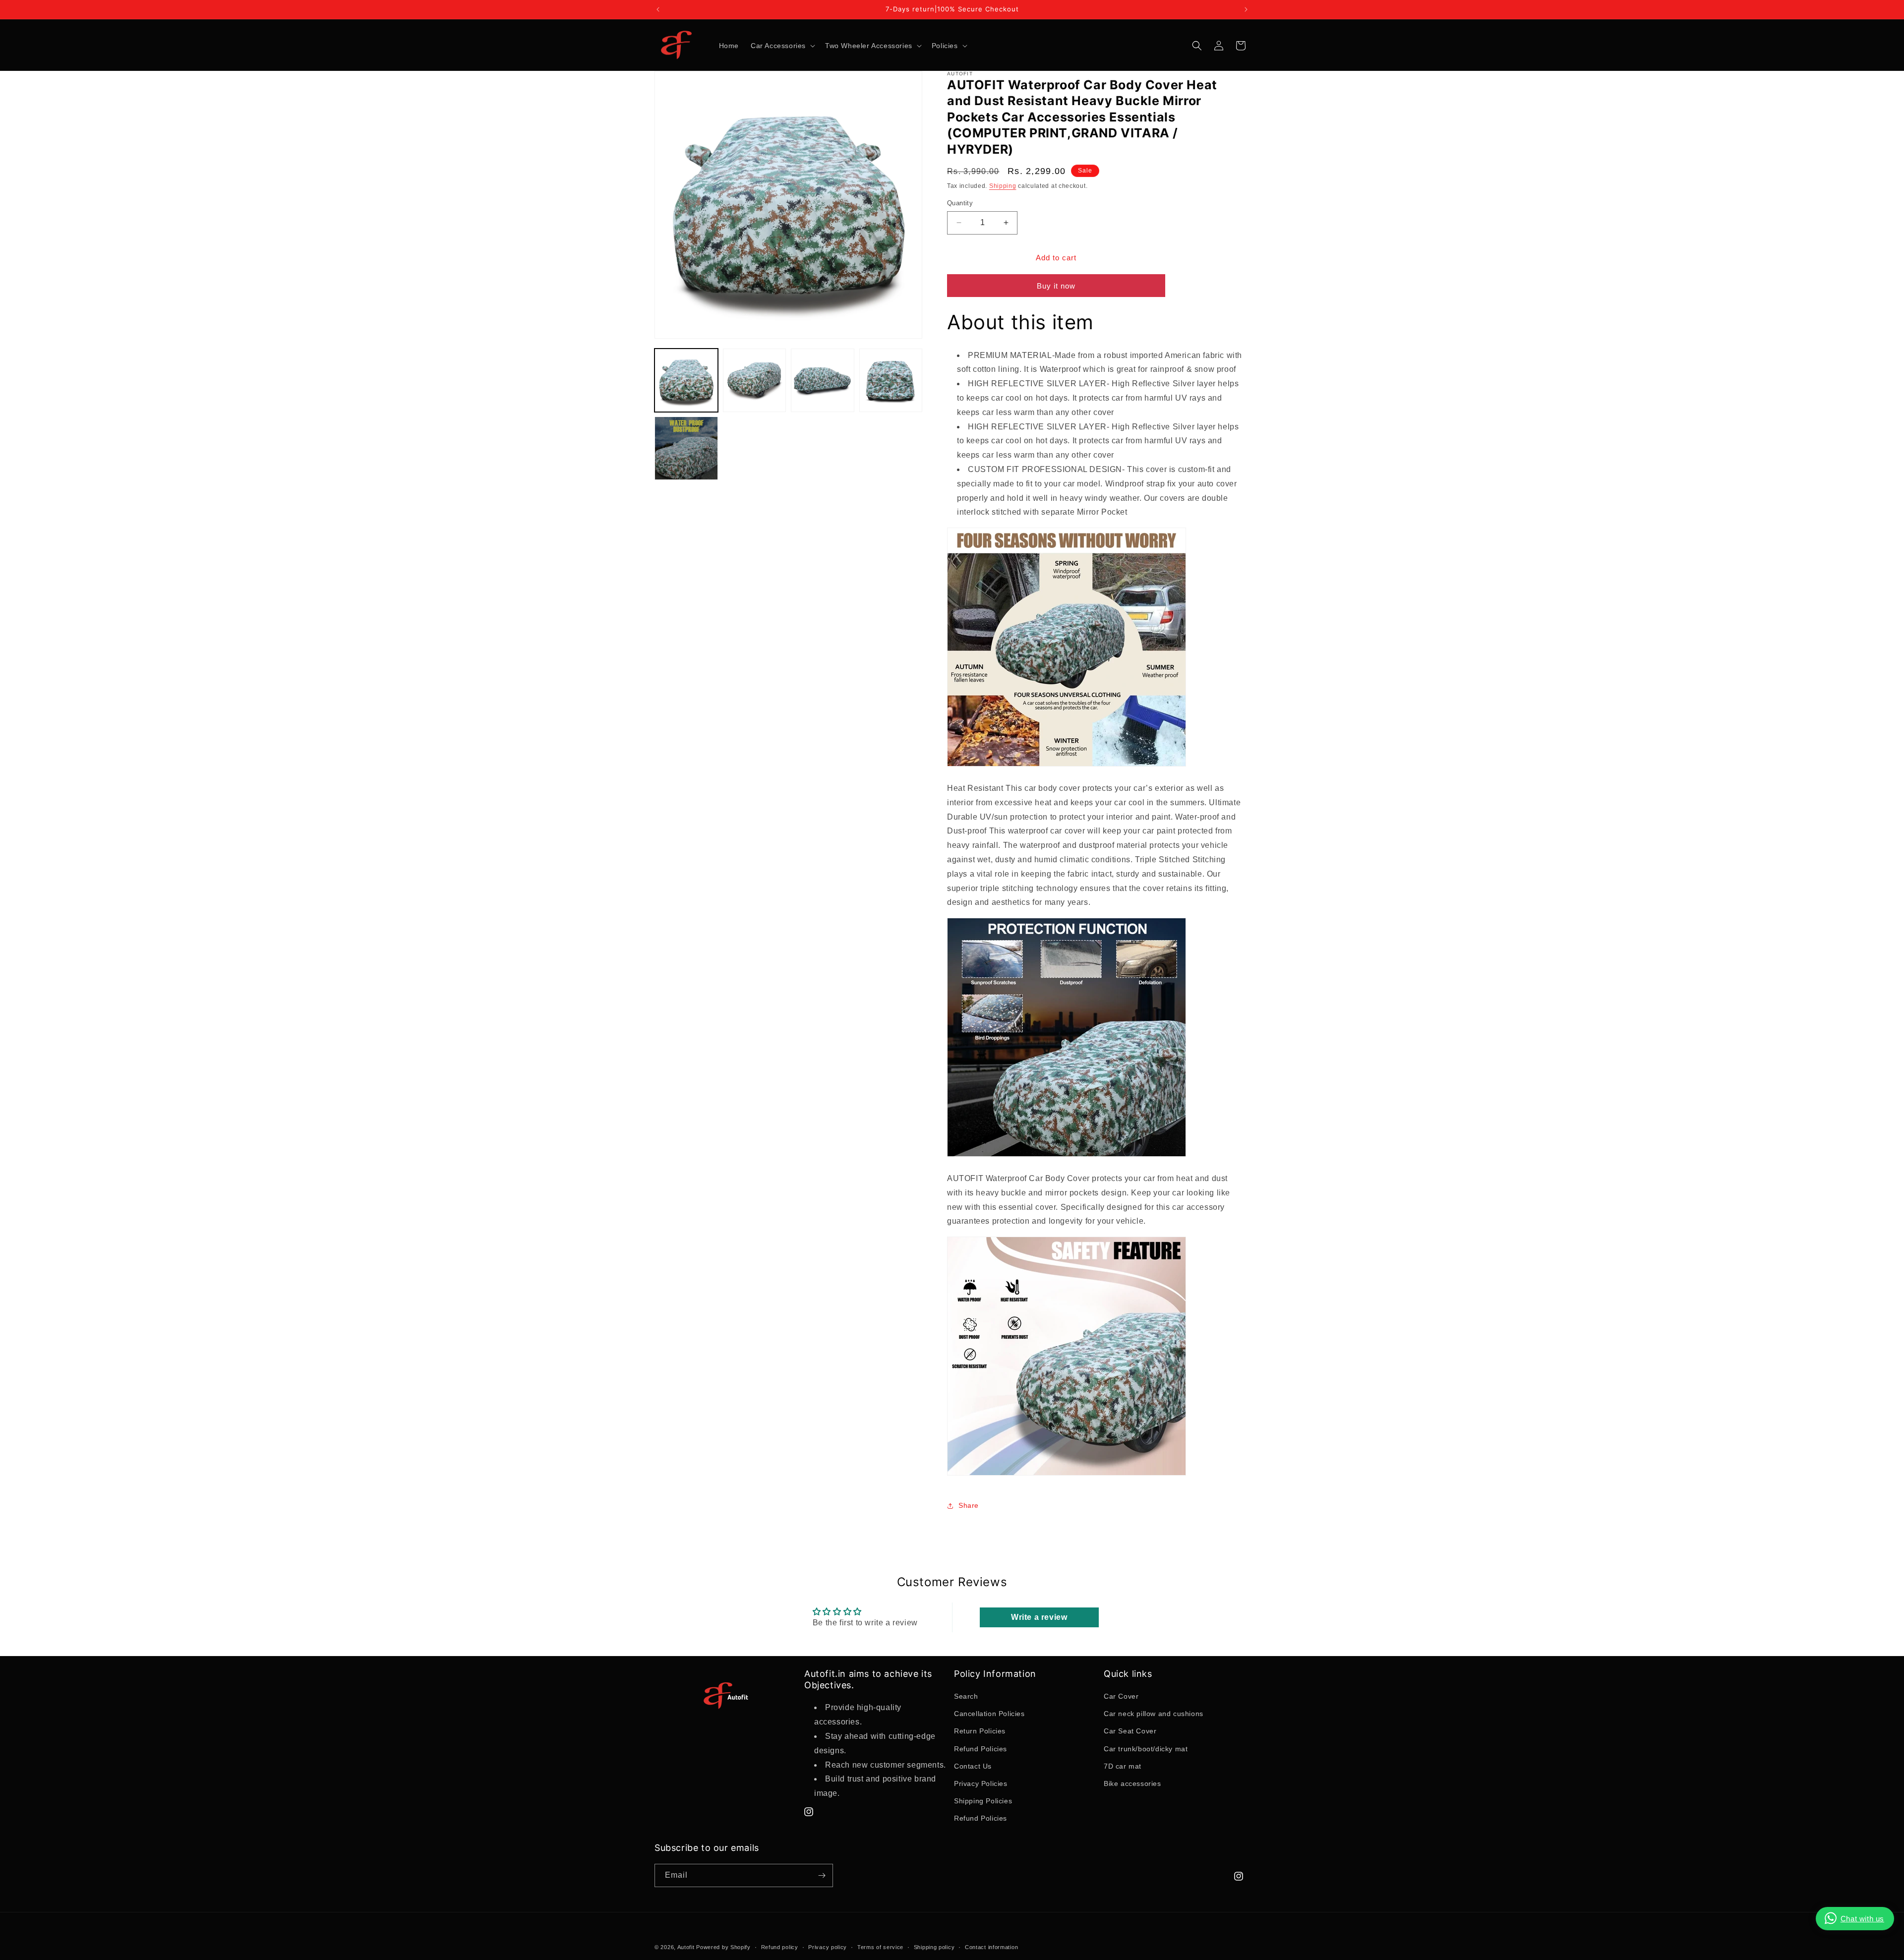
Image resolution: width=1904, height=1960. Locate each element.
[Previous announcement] (658, 9)
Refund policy (780, 1947)
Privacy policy (828, 1947)
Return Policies (980, 1731)
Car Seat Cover (1130, 1731)
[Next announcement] (1246, 9)
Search (966, 1696)
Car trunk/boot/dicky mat (1146, 1749)
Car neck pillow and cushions (1154, 1714)
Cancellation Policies (989, 1714)
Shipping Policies (983, 1801)
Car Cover (1121, 1696)
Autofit (686, 1947)
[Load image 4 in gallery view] (891, 380)
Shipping (1003, 186)
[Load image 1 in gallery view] (686, 380)
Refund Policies (981, 1749)
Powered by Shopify (723, 1947)
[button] (782, 46)
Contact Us (973, 1766)
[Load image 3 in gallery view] (823, 380)
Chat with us (1862, 1919)
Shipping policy (934, 1947)
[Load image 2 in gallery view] (755, 380)
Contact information (991, 1947)
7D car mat (1123, 1766)
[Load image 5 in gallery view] (686, 448)
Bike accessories (1132, 1783)
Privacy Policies (981, 1783)
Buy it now (1056, 286)
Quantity (960, 203)
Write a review (1039, 1617)
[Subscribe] (822, 1875)
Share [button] (969, 1505)
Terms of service (880, 1947)
